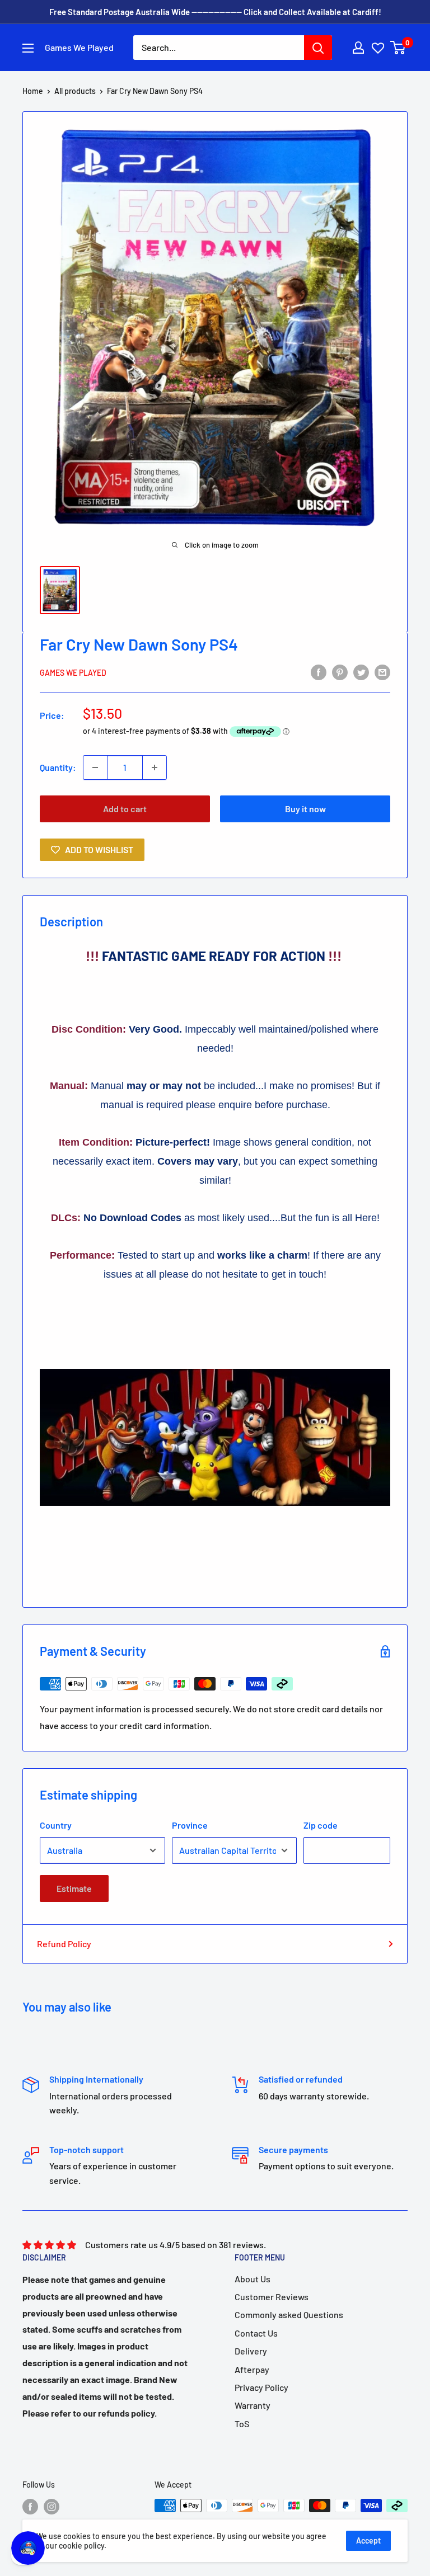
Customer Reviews (272, 2297)
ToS (242, 2424)
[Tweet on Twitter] (361, 672)
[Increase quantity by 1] (155, 767)
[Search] (318, 48)
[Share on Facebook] (319, 672)
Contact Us (256, 2333)
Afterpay (252, 2369)
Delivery (251, 2351)
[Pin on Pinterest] (340, 672)
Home (33, 91)
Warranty (253, 2405)
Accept (368, 2540)
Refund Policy (64, 1944)
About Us (253, 2279)
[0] (398, 48)
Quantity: (58, 767)
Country (56, 1825)
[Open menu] (28, 48)
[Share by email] (382, 672)
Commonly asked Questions (289, 2314)
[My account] (358, 48)
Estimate (74, 1888)
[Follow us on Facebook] (30, 2507)
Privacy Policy (261, 2387)
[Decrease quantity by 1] (95, 767)
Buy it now (305, 809)
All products (75, 91)
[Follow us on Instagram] (52, 2507)
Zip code (321, 1825)
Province (190, 1825)
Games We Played (73, 673)
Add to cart (125, 809)
